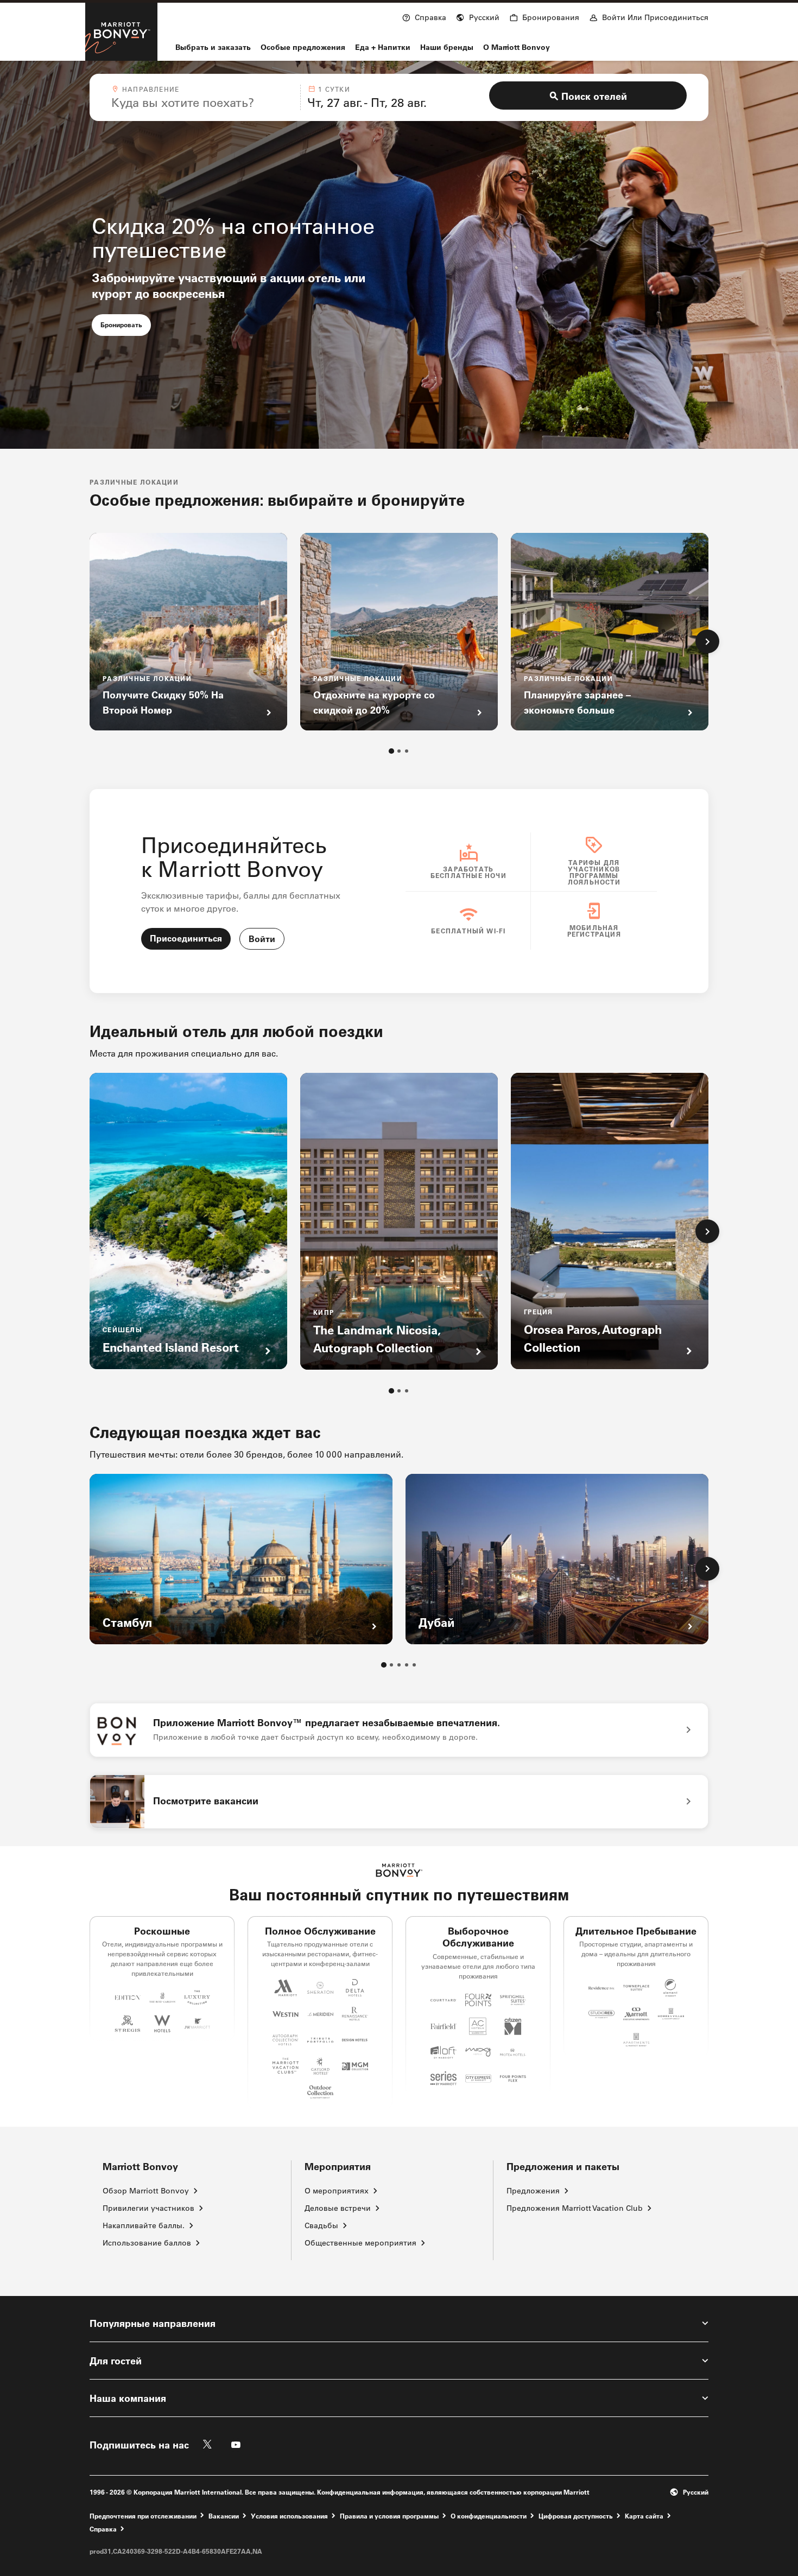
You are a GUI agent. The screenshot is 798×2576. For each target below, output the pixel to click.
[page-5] (414, 1665)
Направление (151, 89)
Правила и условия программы (389, 2515)
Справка (103, 2529)
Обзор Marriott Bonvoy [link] (146, 2191)
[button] (478, 16)
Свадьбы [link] (321, 2225)
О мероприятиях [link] (337, 2191)
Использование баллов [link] (147, 2243)
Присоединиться (186, 938)
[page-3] (407, 751)
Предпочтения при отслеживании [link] (143, 2516)
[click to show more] (707, 641)
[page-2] (399, 751)
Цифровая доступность (576, 2515)
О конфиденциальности (489, 2515)
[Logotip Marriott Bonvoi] (399, 1870)
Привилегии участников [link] (148, 2208)
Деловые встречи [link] (338, 2208)
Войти (262, 939)
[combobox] (202, 97)
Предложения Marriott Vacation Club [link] (575, 2208)
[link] (399, 1730)
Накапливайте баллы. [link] (144, 2225)
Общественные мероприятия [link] (360, 2243)
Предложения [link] (533, 2191)
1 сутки (334, 89)
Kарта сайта (644, 2515)
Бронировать (126, 324)
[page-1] (391, 751)
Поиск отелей (594, 96)
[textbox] (202, 103)
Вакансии (224, 2515)
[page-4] (407, 1665)
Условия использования (289, 2515)
